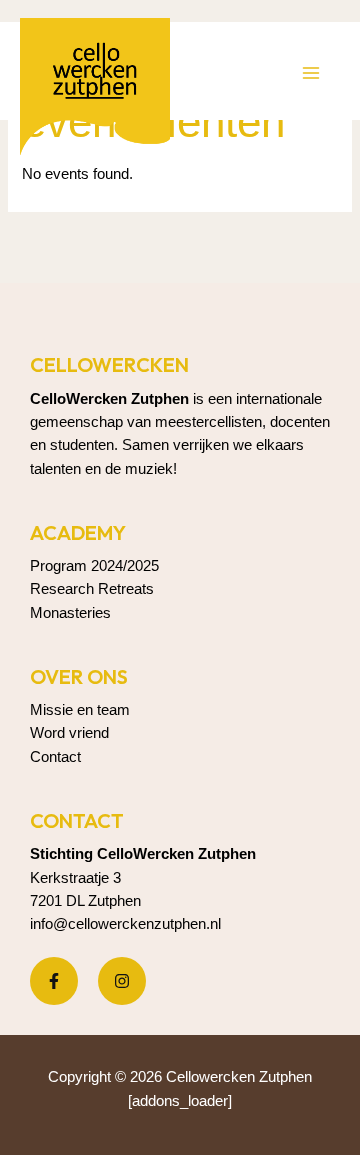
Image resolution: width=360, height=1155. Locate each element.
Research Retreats (92, 589)
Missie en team (80, 710)
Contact (55, 757)
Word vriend (69, 733)
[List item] (54, 981)
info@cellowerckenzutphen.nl (125, 924)
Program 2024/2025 (94, 566)
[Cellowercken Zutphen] (95, 93)
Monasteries (70, 613)
